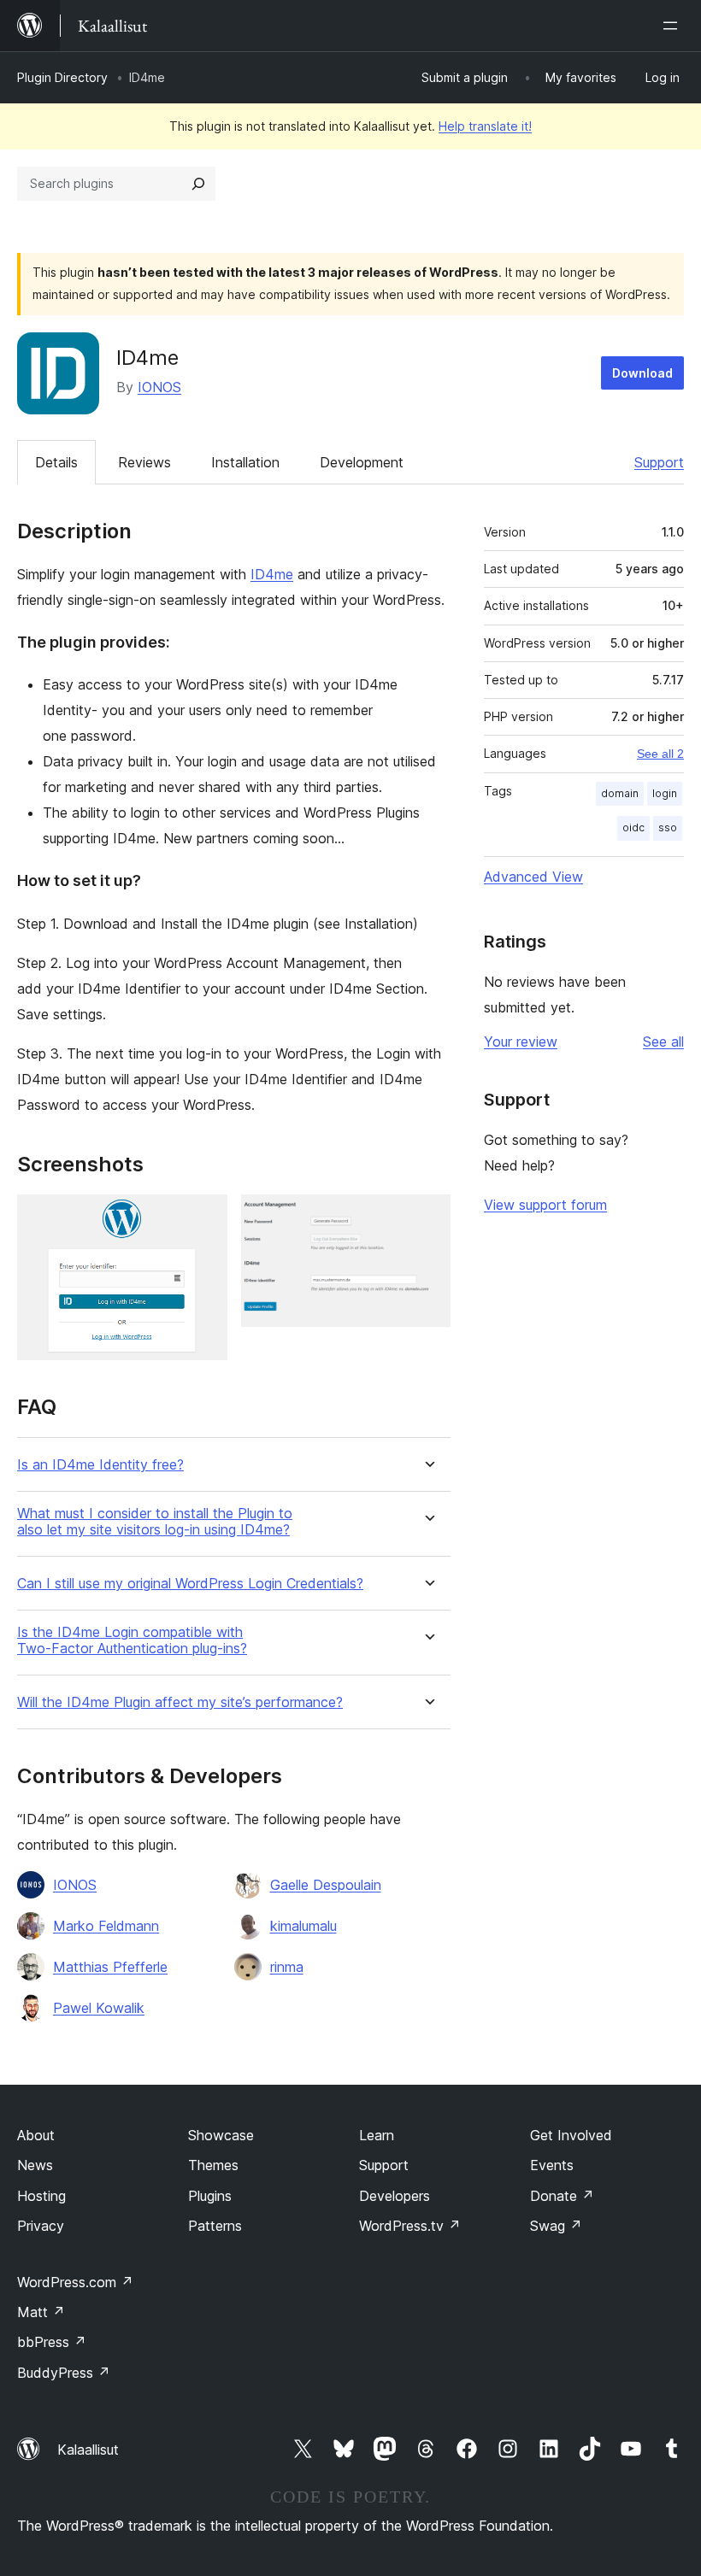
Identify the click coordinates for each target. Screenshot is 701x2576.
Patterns (215, 2226)
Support (659, 462)
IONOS (159, 387)
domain (620, 793)
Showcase (221, 2135)
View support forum (545, 1205)
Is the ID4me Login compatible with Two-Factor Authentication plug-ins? (132, 1640)
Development (362, 462)
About (36, 2135)
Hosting (41, 2196)
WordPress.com (75, 2282)
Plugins (210, 2196)
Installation (245, 462)
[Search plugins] (198, 184)
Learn (377, 2135)
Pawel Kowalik (99, 2008)
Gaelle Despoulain (326, 1885)
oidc (633, 827)
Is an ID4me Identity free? (100, 1465)
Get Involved (571, 2135)
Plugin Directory (62, 77)
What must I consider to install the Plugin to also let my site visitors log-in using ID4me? (155, 1522)
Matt (41, 2312)
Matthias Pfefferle (110, 1967)
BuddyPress (64, 2373)
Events (552, 2165)
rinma (287, 1967)
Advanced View (533, 877)
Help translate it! (485, 126)
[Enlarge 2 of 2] (427, 1218)
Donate (562, 2196)
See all (663, 1042)
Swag (556, 2226)
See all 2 (660, 754)
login (665, 793)
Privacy (41, 2226)
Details (56, 462)
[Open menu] (674, 26)
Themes (213, 2165)
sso (668, 827)
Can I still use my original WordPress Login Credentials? (190, 1584)
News (35, 2165)
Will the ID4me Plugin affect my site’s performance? (180, 1702)
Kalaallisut (88, 2450)
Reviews (144, 462)
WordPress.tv (410, 2226)
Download (642, 373)
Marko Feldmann (106, 1926)
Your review (521, 1042)
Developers (395, 2196)
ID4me (272, 574)
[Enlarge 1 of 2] (204, 1218)
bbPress (52, 2342)
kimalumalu (303, 1926)
